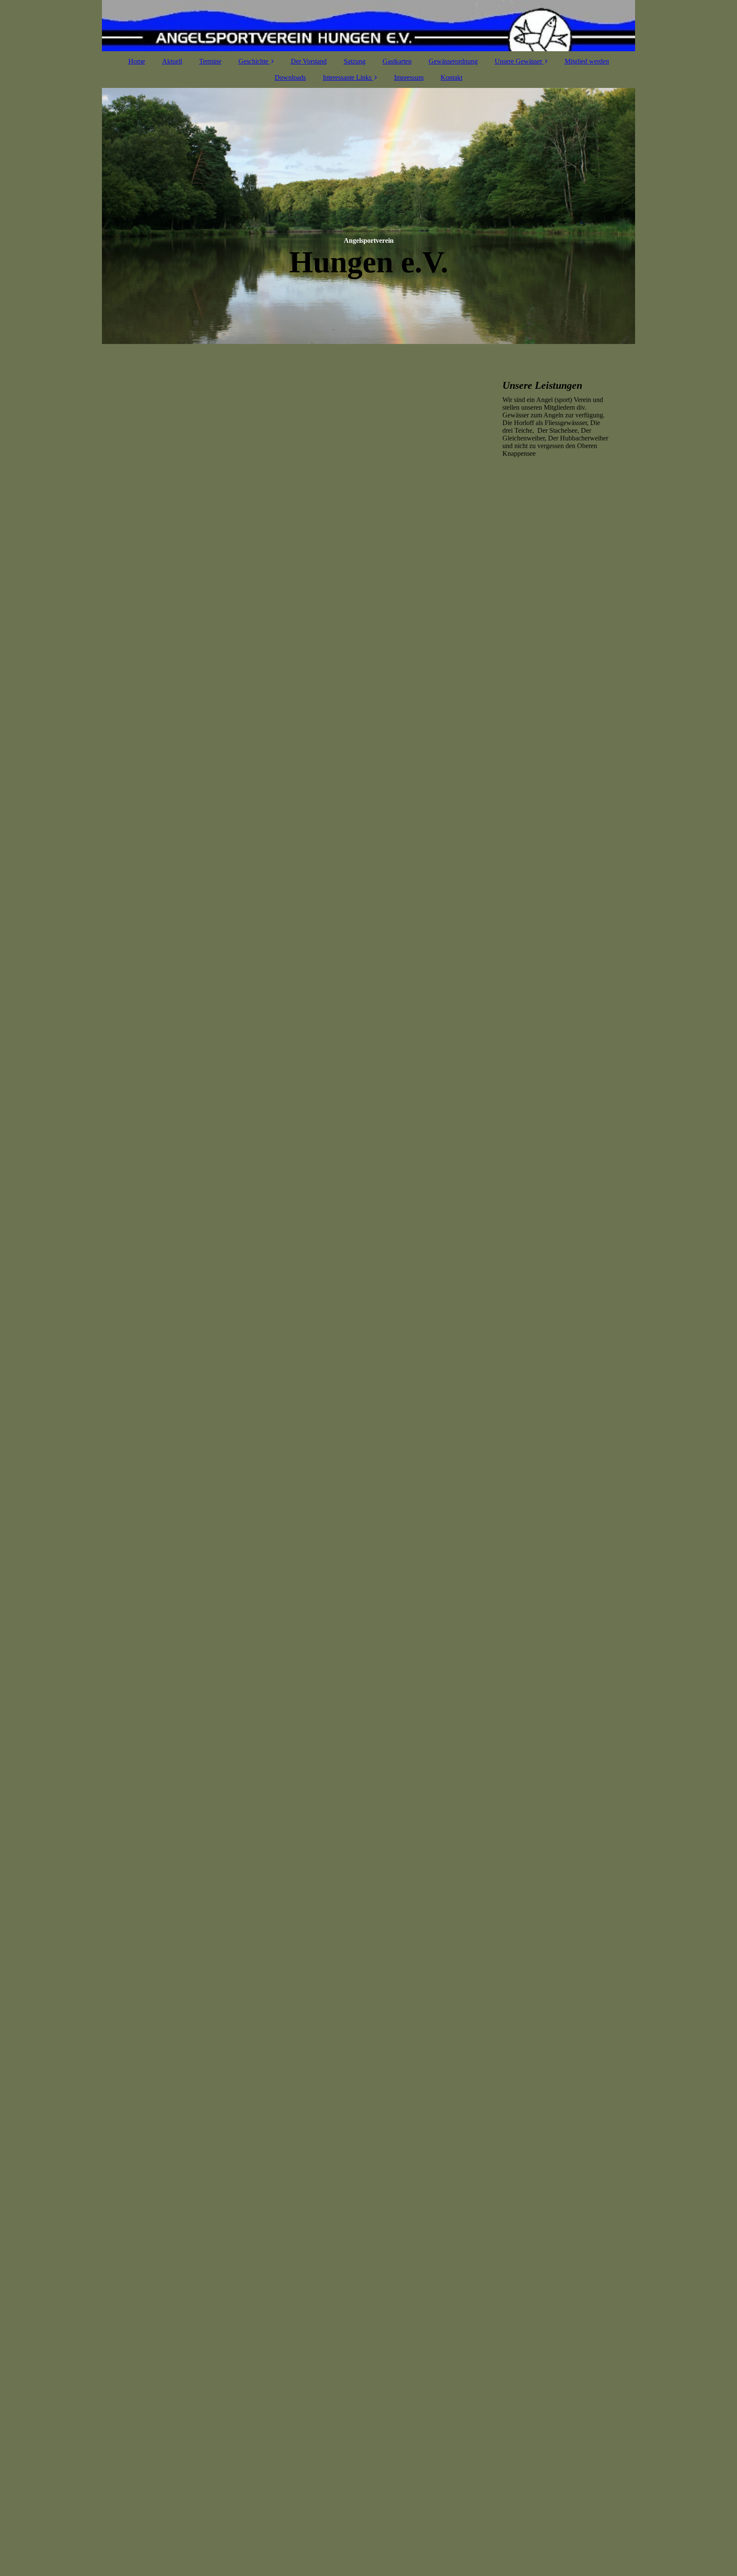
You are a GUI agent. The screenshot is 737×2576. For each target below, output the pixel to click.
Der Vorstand (309, 61)
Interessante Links (347, 77)
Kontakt (451, 77)
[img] (368, 26)
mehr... (128, 2494)
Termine (210, 61)
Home (137, 61)
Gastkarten (397, 61)
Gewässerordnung (453, 61)
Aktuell (172, 61)
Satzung (355, 61)
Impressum (409, 77)
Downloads (290, 77)
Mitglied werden (587, 61)
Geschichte (253, 61)
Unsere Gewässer (518, 61)
